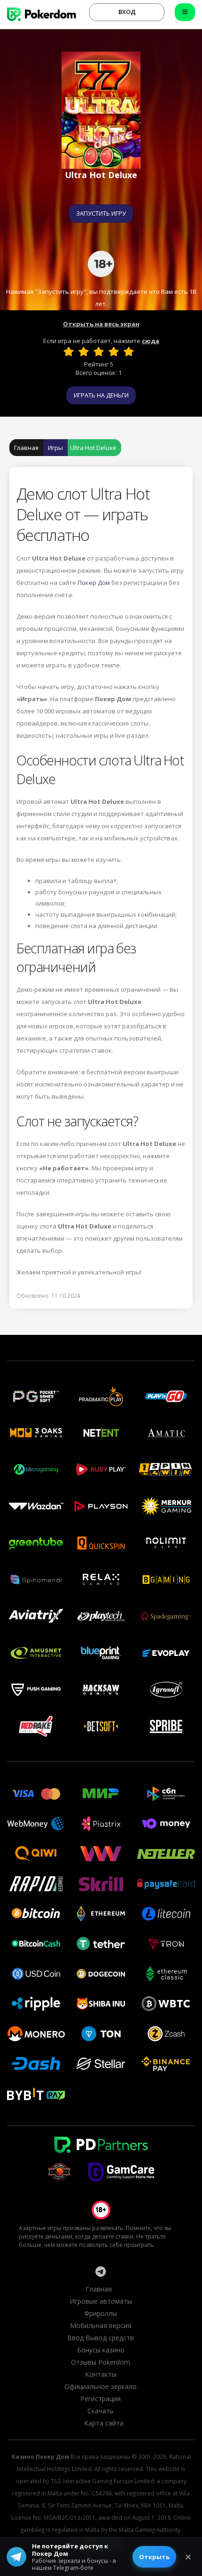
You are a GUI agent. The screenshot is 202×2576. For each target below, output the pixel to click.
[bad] (69, 352)
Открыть (154, 2557)
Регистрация (101, 2399)
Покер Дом (94, 583)
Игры (55, 448)
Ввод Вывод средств (101, 2338)
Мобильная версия (101, 2325)
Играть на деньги (101, 395)
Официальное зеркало (101, 2386)
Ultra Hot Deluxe (93, 448)
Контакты (101, 2374)
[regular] (99, 352)
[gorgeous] (129, 352)
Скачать (101, 2411)
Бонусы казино (101, 2350)
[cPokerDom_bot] (101, 2271)
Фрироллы (101, 2313)
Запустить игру (101, 213)
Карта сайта (104, 2423)
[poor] (84, 352)
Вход (127, 12)
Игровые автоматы (101, 2301)
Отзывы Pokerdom (101, 2362)
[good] (114, 352)
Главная (26, 448)
